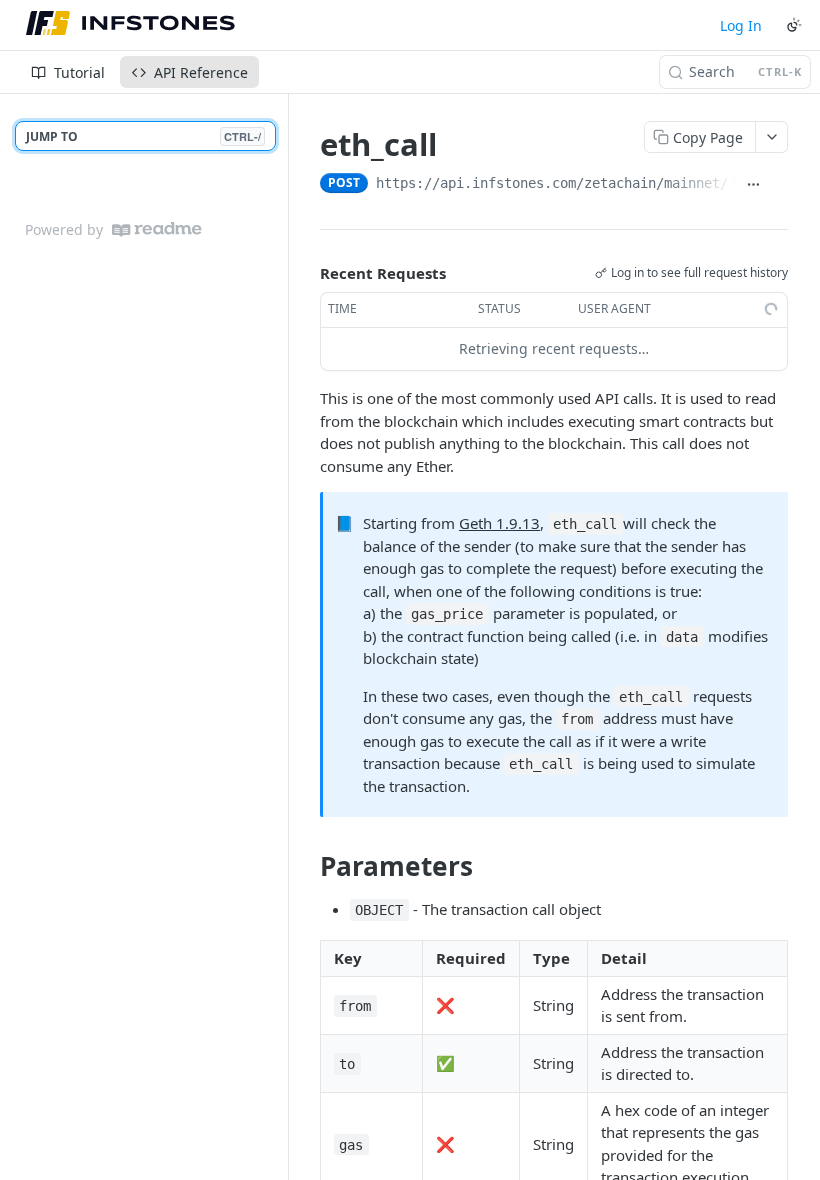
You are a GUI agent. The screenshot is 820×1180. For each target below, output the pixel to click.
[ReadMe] (157, 229)
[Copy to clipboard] (779, 185)
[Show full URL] (753, 185)
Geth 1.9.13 (499, 523)
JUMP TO (143, 136)
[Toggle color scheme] (794, 25)
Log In (741, 25)
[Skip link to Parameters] (306, 866)
